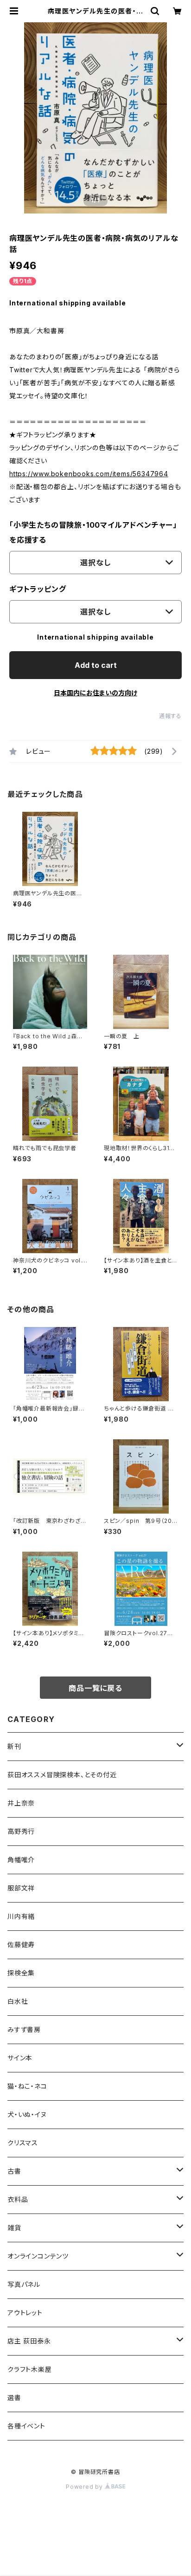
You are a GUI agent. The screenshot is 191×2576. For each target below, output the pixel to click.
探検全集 (21, 1973)
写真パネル (24, 2284)
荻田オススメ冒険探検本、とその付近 (62, 1775)
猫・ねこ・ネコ (27, 2086)
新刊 (14, 1746)
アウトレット (25, 2313)
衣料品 (18, 2199)
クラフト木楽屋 (30, 2369)
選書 (14, 2398)
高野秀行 (21, 1831)
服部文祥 (21, 1888)
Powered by (85, 2487)
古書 (14, 2171)
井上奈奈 (21, 1803)
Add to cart (96, 665)
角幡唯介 (21, 1860)
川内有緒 (21, 1916)
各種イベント (26, 2426)
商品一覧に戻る (95, 1688)
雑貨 (14, 2228)
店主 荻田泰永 (29, 2341)
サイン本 (20, 2058)
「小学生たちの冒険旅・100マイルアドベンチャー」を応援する (93, 532)
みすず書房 (24, 2029)
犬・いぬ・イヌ (27, 2114)
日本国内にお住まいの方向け (95, 693)
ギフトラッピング (38, 589)
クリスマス (23, 2143)
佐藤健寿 (21, 1945)
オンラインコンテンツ (38, 2256)
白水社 (18, 2001)
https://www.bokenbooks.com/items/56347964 (89, 474)
